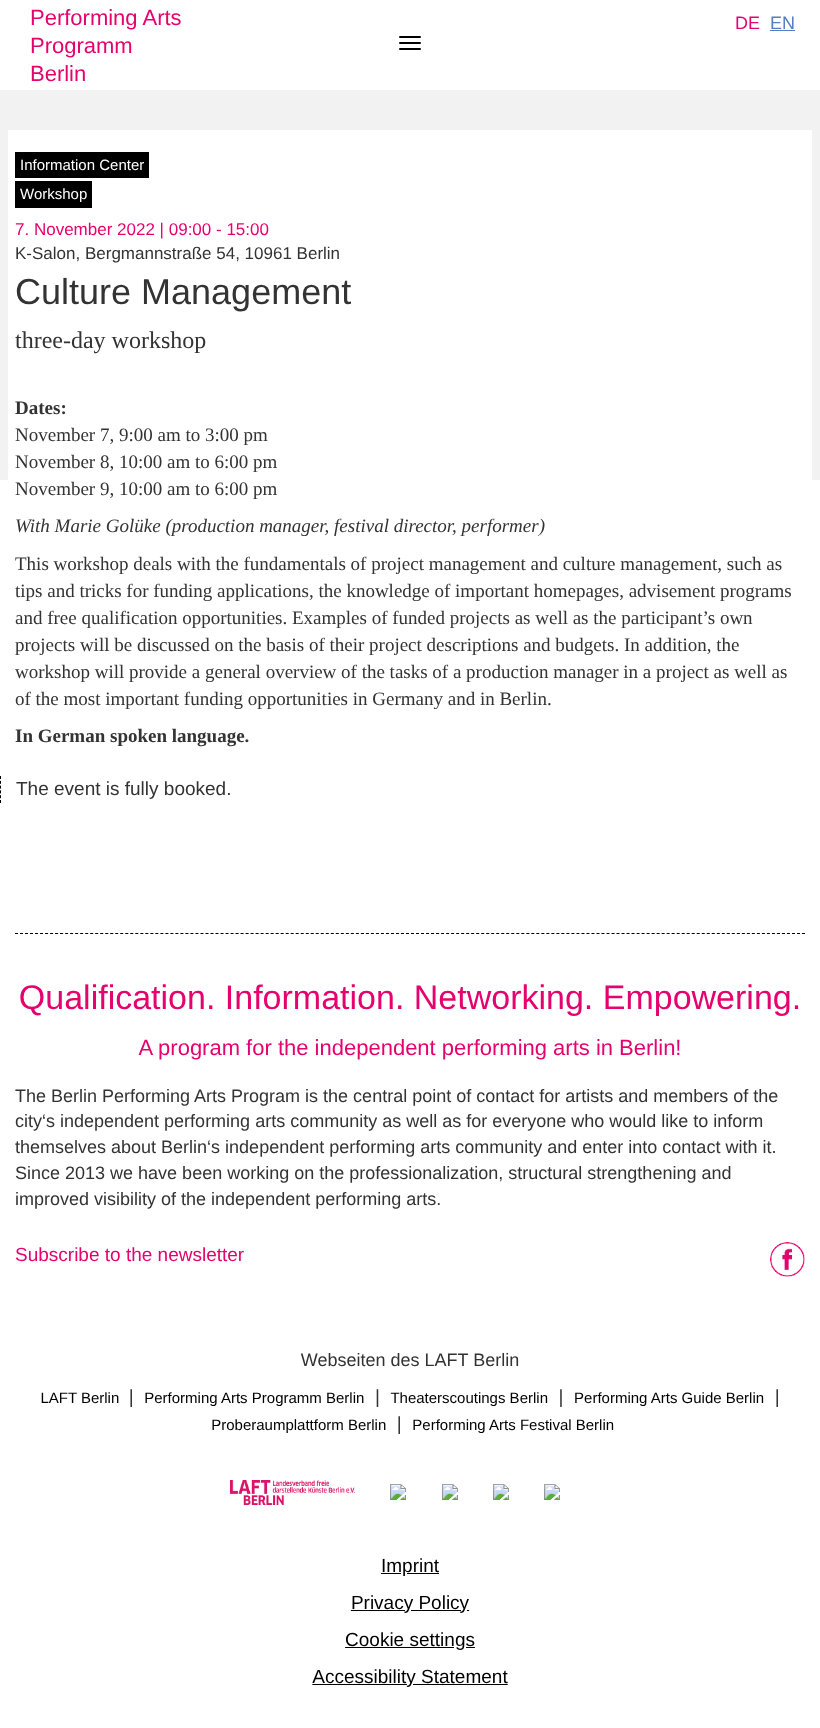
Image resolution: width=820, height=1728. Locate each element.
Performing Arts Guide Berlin (669, 1398)
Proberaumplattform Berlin (298, 1425)
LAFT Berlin (81, 1398)
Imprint (410, 1566)
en (782, 23)
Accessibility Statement (409, 1677)
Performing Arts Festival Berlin (513, 1425)
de (747, 23)
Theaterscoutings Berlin (469, 1398)
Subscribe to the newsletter (129, 1255)
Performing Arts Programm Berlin (106, 45)
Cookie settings (410, 1640)
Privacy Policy (410, 1603)
